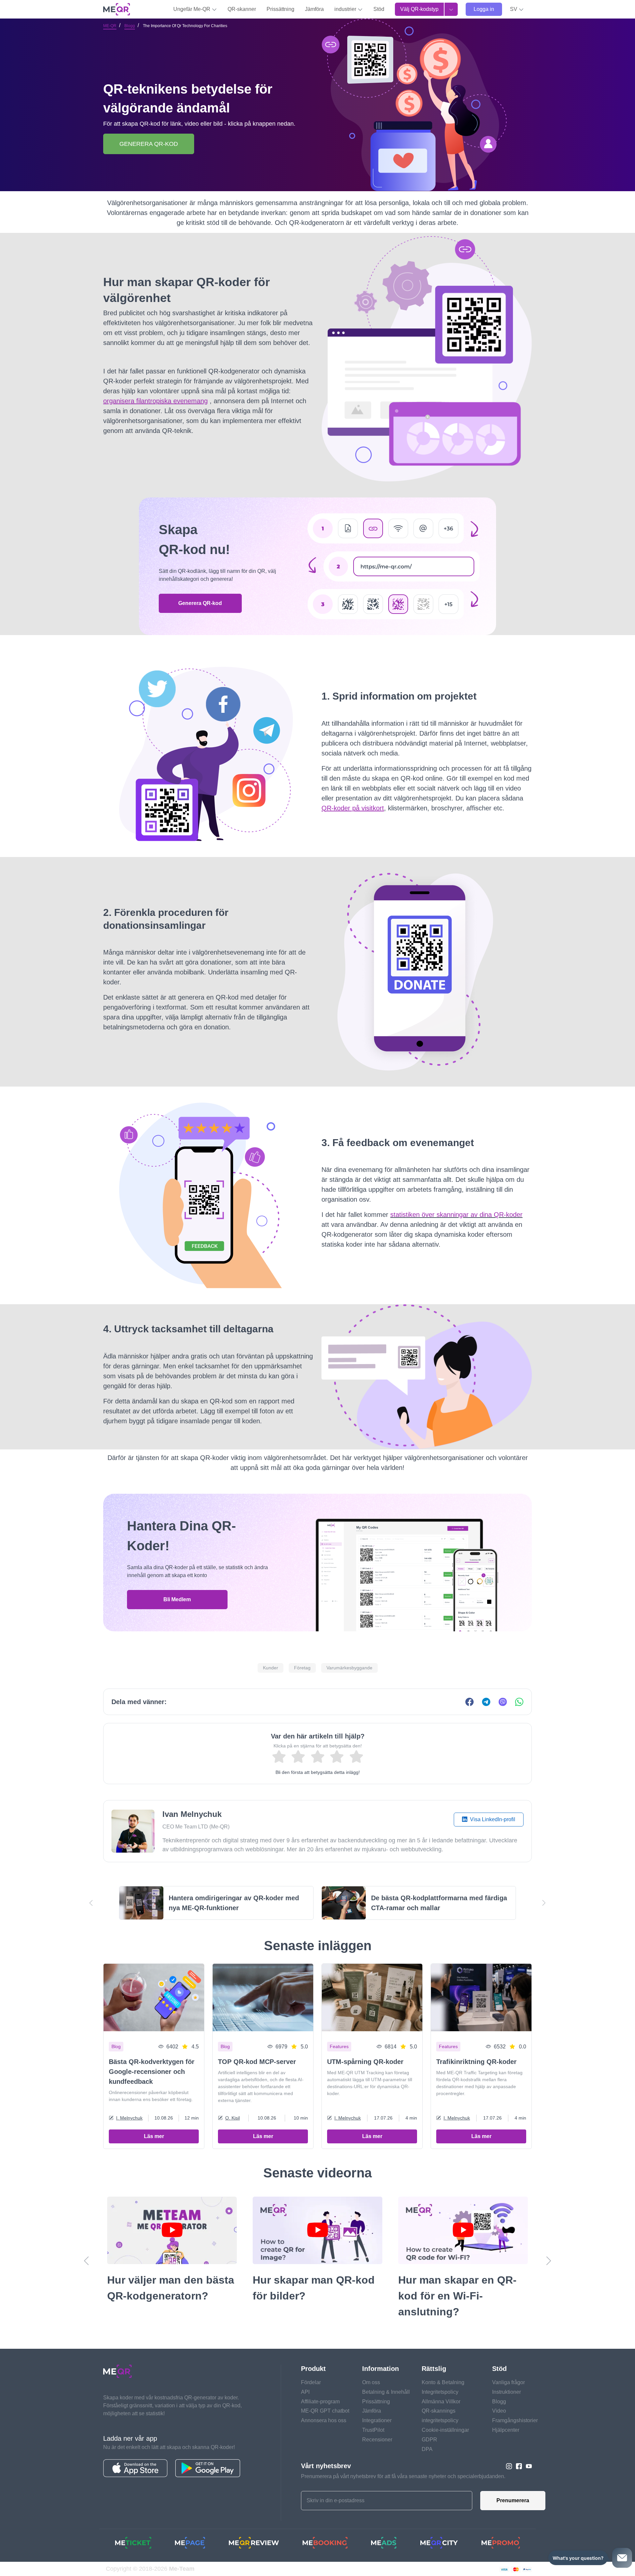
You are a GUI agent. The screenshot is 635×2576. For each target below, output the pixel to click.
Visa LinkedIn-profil (492, 1819)
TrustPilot (373, 2430)
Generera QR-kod (200, 603)
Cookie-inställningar (445, 2430)
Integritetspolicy (440, 2392)
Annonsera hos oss (324, 2420)
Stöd (379, 9)
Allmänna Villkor (441, 2402)
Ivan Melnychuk (192, 1814)
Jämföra (314, 9)
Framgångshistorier (515, 2420)
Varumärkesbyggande (349, 1668)
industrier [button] (346, 9)
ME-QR (110, 26)
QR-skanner (242, 9)
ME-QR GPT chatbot (325, 2411)
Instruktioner (507, 2392)
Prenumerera (513, 2500)
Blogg (130, 26)
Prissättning (280, 9)
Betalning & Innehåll (386, 2392)
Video (499, 2411)
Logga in (484, 9)
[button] (517, 9)
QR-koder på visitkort (353, 808)
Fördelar (311, 2382)
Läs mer (154, 2136)
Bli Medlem (177, 1599)
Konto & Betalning (443, 2382)
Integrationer (377, 2420)
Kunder (271, 1668)
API (305, 2392)
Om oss (371, 2382)
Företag (302, 1668)
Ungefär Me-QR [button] (192, 9)
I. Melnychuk (129, 2118)
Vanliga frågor (508, 2382)
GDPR (429, 2440)
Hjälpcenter (506, 2430)
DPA (427, 2449)
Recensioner (377, 2440)
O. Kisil (233, 2118)
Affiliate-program (320, 2402)
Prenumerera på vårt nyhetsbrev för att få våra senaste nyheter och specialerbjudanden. (403, 2476)
